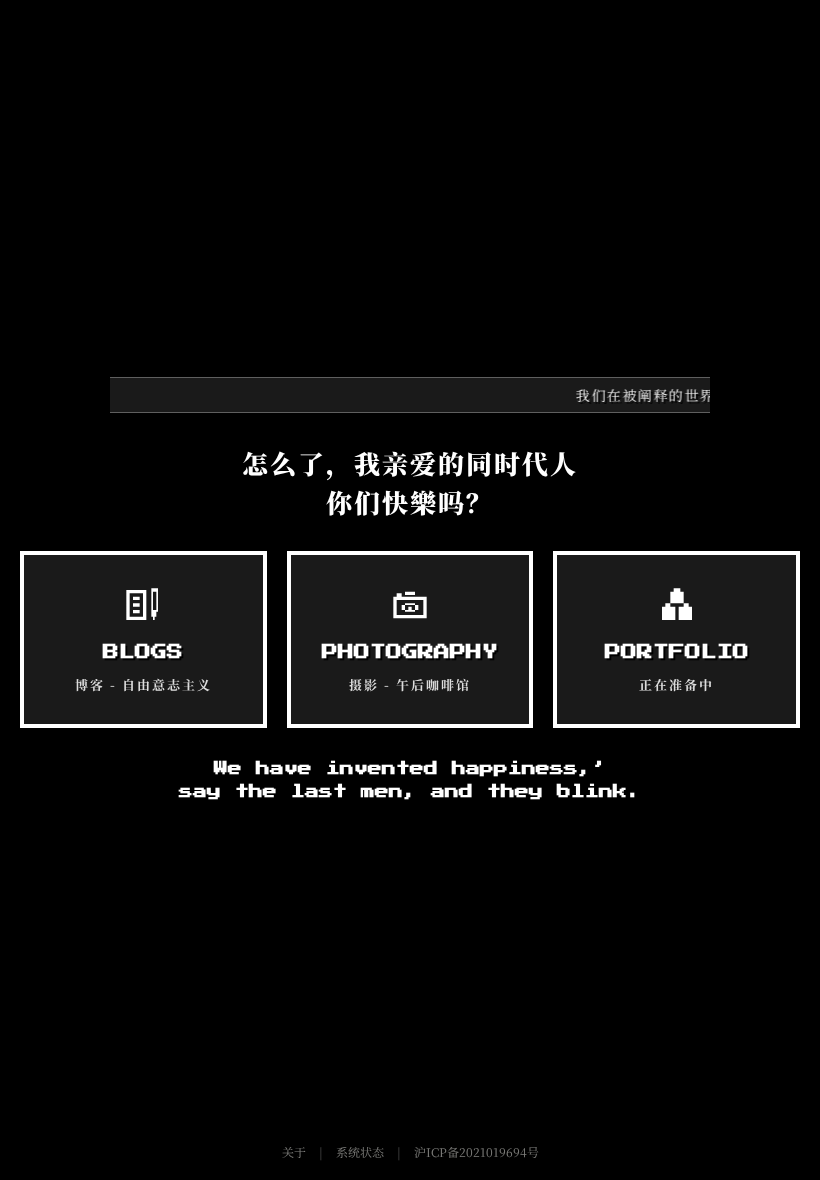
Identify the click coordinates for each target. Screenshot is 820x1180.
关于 (294, 1151)
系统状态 (360, 1151)
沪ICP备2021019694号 (476, 1151)
